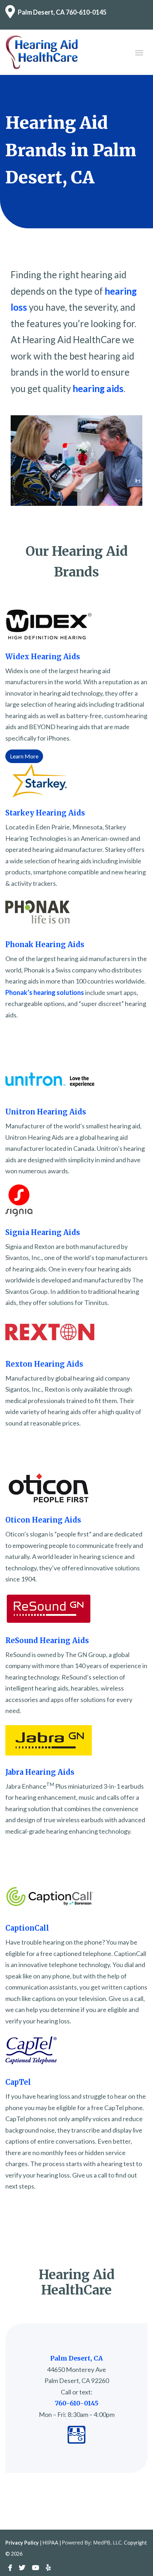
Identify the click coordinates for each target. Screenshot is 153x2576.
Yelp (48, 2568)
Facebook (10, 2568)
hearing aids (98, 388)
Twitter (22, 2568)
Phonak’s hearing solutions (45, 992)
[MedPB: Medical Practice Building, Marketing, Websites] (93, 2543)
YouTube (36, 2568)
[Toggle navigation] (139, 52)
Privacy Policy (22, 2543)
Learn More (24, 756)
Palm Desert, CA (41, 12)
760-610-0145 (86, 12)
